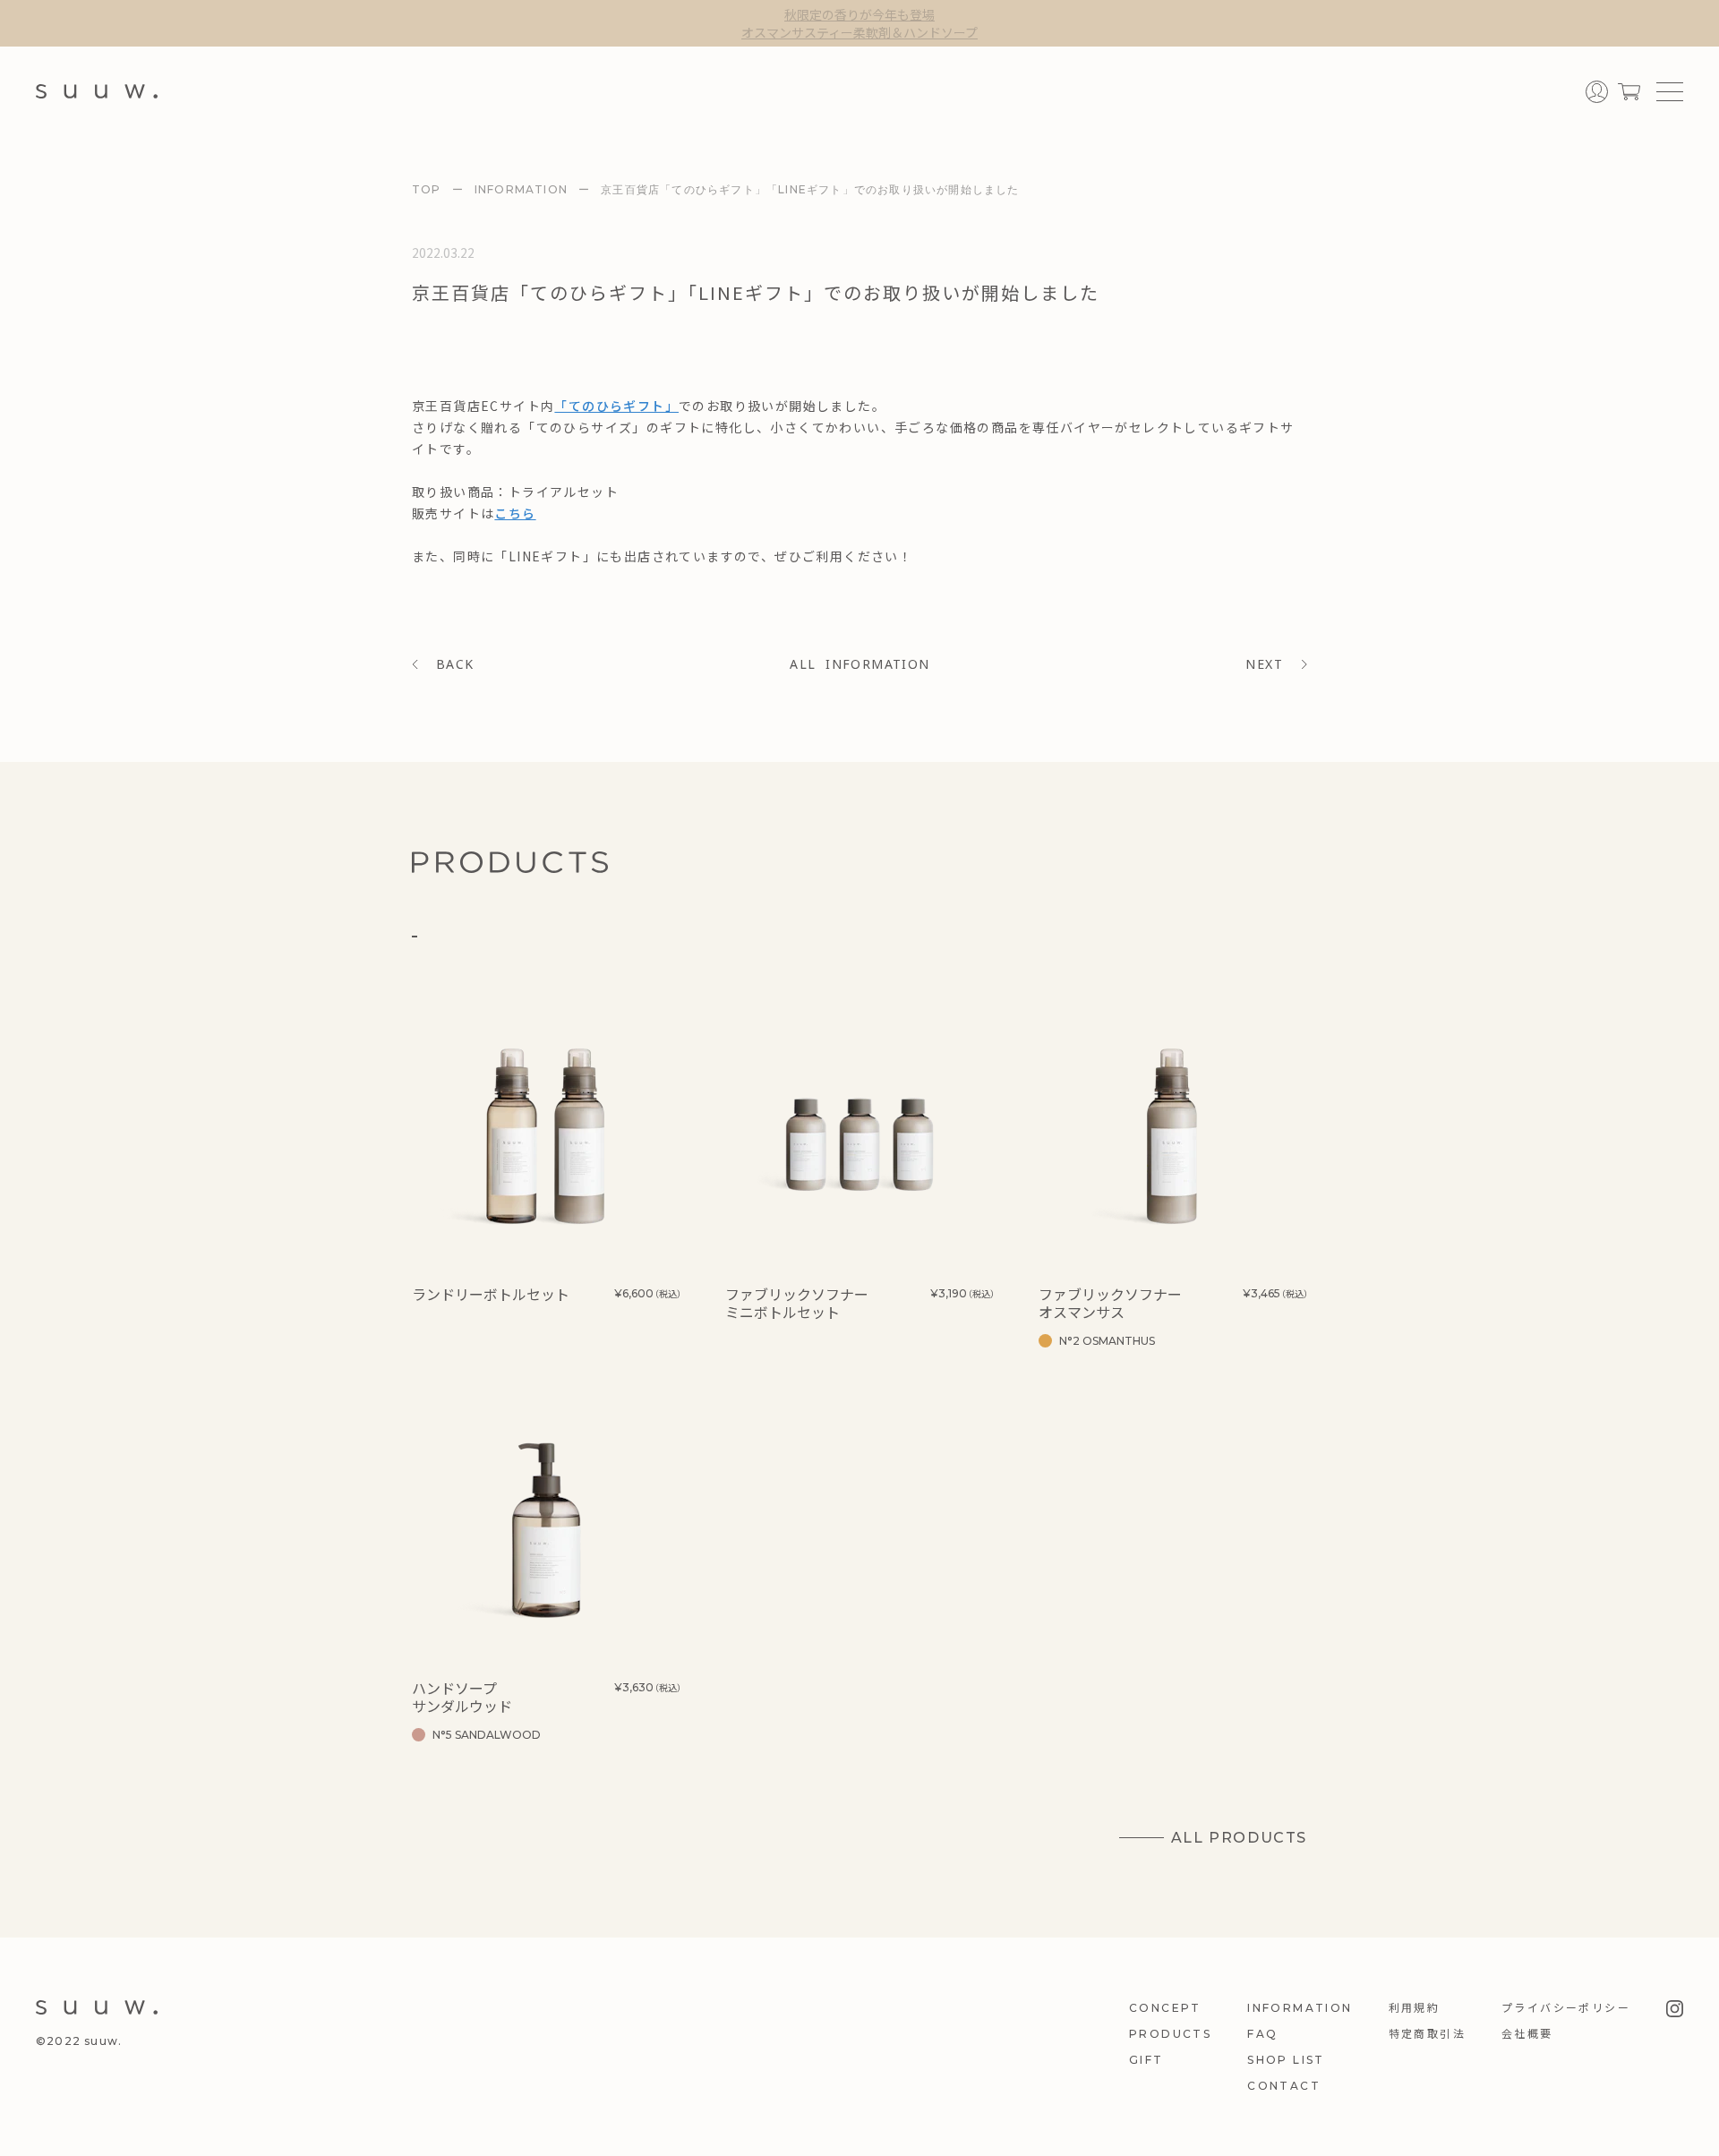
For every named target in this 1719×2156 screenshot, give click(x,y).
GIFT (1146, 2060)
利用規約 (1415, 2008)
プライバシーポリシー (1566, 2008)
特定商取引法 (1427, 2034)
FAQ (1262, 2034)
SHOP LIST (1286, 2060)
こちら (515, 513)
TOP (427, 189)
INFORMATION (521, 189)
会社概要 (1527, 2034)
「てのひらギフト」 (616, 406)
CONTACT (1284, 2086)
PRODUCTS (1170, 2034)
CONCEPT (1165, 2008)
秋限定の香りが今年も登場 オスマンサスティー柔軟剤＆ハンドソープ (859, 23)
